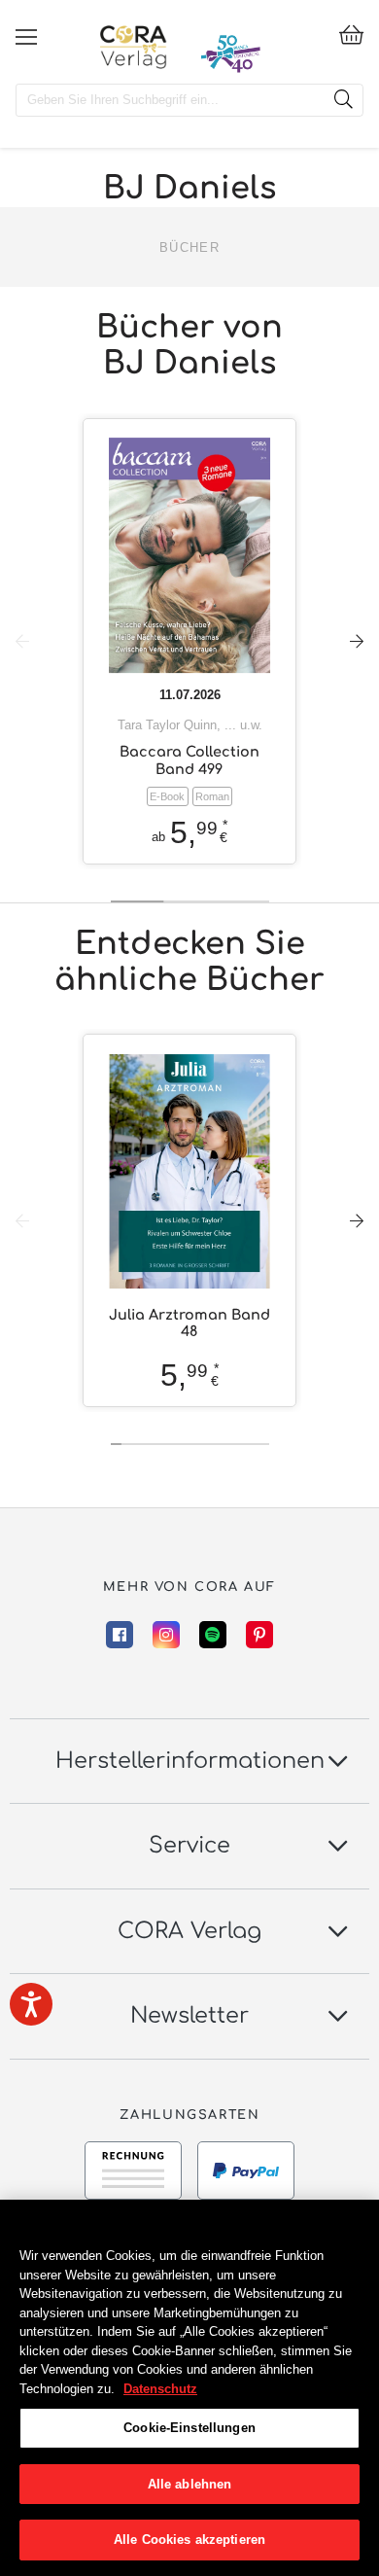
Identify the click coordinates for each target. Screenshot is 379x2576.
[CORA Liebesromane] (134, 47)
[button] (357, 641)
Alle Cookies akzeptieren (189, 2540)
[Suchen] (343, 100)
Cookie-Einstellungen (189, 2428)
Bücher (189, 247)
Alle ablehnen (190, 2484)
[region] (189, 2388)
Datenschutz (160, 2389)
